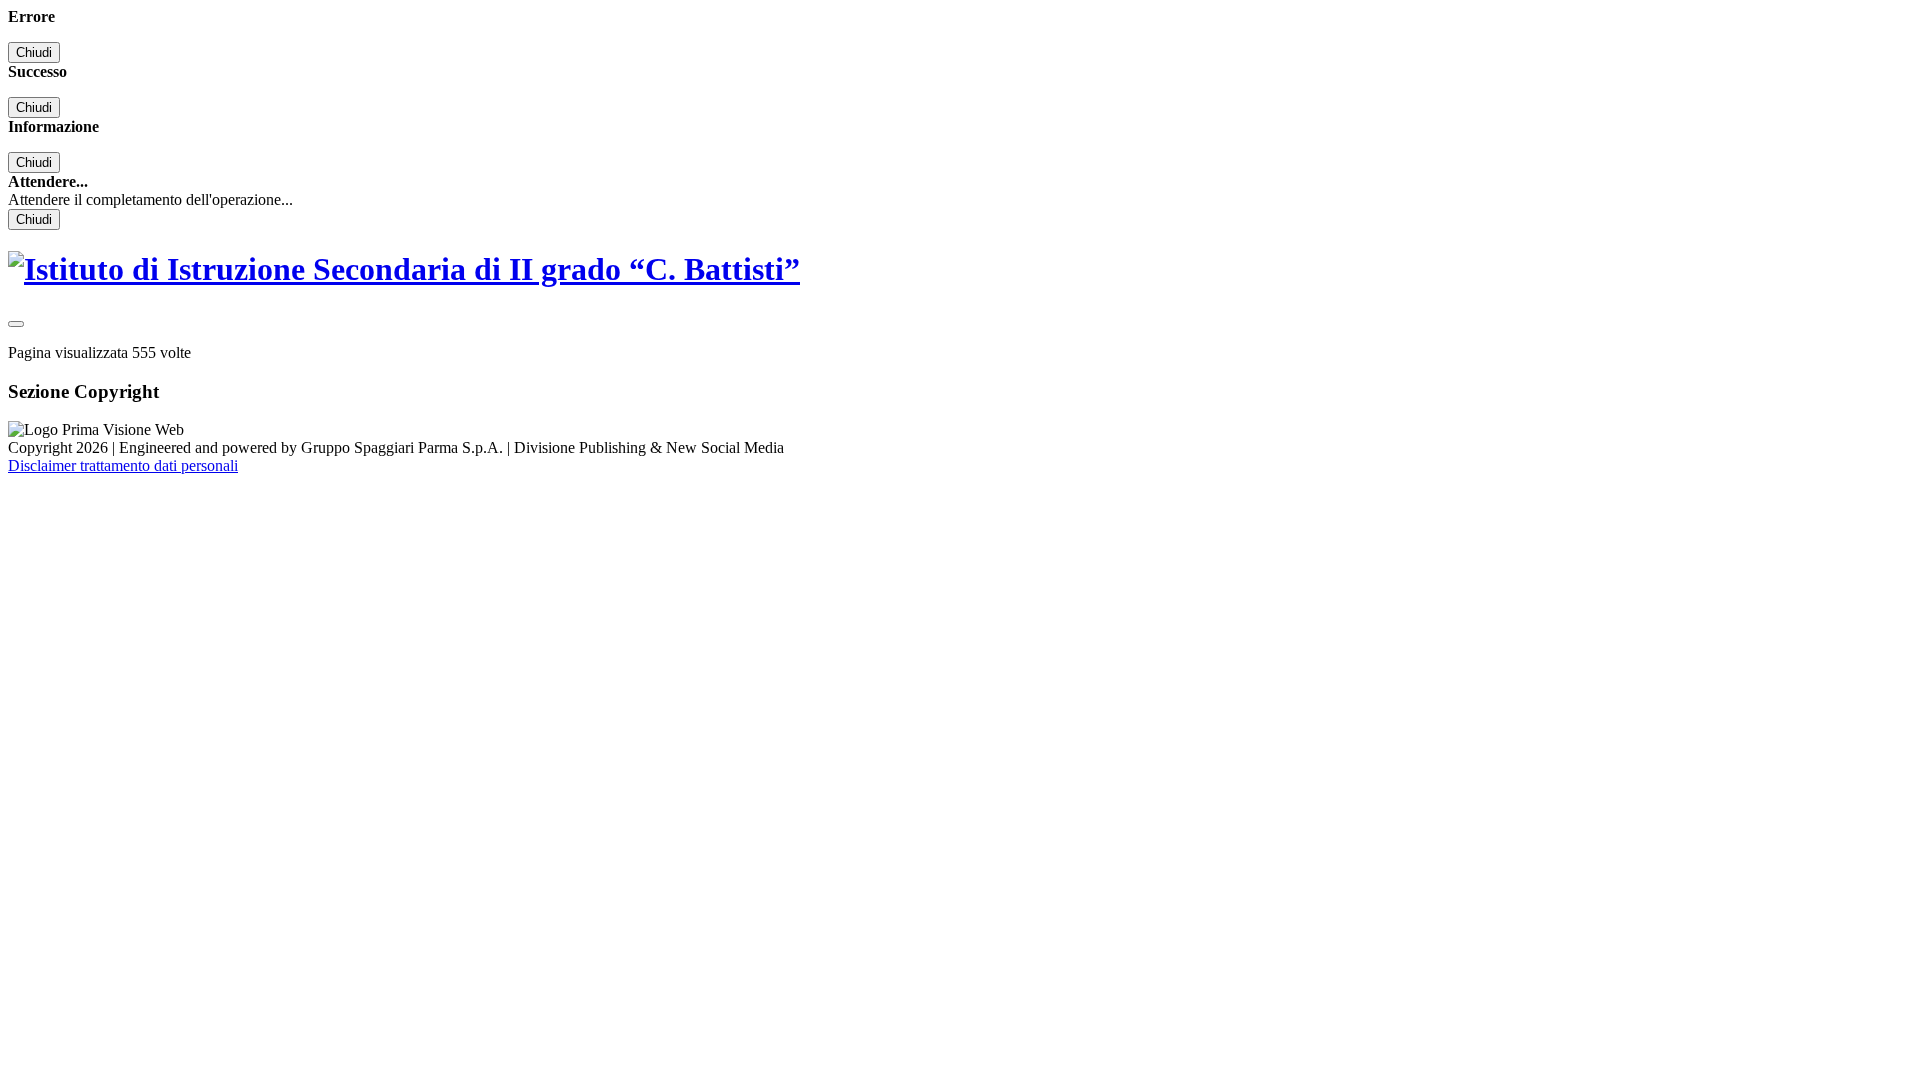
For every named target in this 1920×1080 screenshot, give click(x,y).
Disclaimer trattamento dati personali (123, 465)
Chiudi (34, 52)
